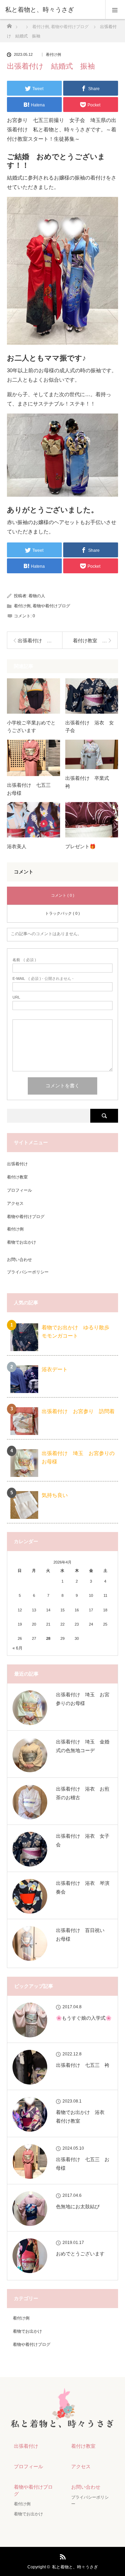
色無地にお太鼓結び (78, 2207)
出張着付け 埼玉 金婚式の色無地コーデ (83, 1746)
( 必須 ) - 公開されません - (43, 979)
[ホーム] (9, 24)
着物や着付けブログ (51, 606)
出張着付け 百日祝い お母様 (83, 1935)
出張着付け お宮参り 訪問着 (78, 1411)
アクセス (15, 1203)
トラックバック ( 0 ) (62, 913)
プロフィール (19, 1190)
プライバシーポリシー (28, 1272)
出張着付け (17, 1164)
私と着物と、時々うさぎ (75, 2567)
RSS (62, 2556)
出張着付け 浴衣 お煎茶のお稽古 (83, 1793)
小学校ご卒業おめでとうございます (31, 726)
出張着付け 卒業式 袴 (90, 782)
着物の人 (37, 596)
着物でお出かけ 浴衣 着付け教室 (83, 2117)
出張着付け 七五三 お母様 (31, 789)
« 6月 (18, 1648)
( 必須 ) (24, 960)
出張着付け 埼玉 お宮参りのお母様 (78, 1457)
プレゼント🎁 (80, 846)
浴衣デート (55, 1369)
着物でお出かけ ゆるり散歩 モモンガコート (78, 1331)
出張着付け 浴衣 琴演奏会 (83, 1887)
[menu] (115, 10)
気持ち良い (55, 1495)
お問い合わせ (19, 1260)
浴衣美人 (17, 846)
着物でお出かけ (22, 1242)
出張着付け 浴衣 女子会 (90, 726)
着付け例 (53, 55)
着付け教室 (17, 1177)
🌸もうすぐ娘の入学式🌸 (84, 2018)
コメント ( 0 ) (63, 895)
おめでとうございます (80, 2254)
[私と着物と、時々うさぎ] (52, 10)
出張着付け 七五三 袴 (83, 2065)
